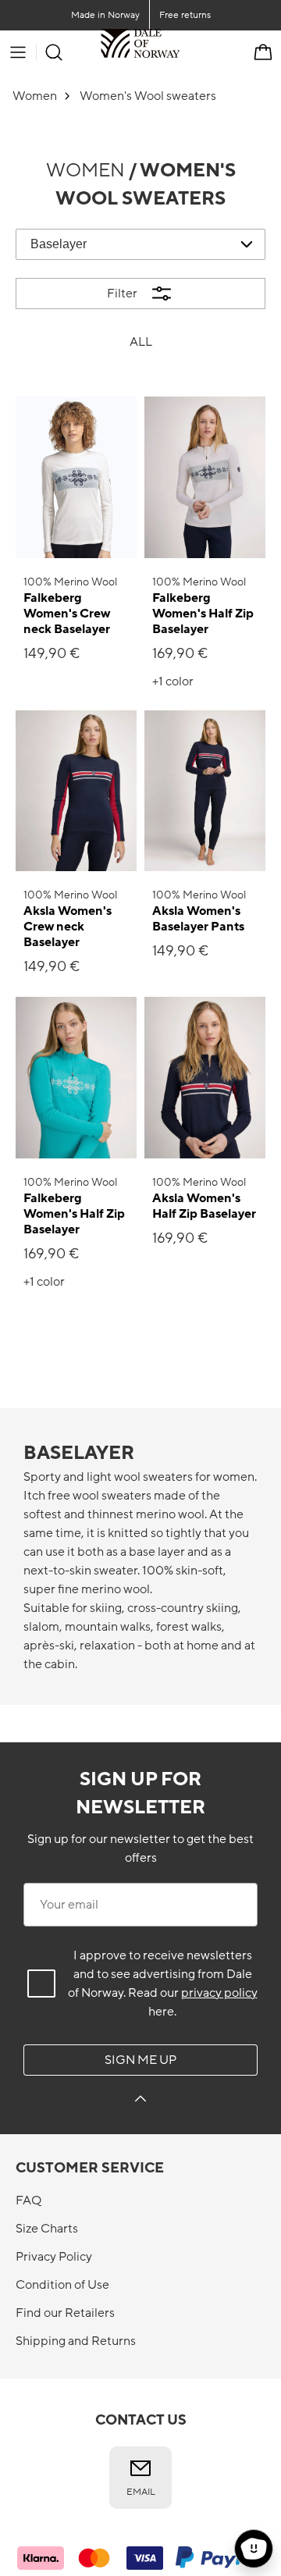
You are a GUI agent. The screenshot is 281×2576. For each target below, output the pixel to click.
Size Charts (47, 2229)
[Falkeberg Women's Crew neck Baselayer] (76, 477)
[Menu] (18, 52)
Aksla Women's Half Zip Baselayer (204, 1206)
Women (85, 171)
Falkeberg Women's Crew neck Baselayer (67, 614)
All (141, 342)
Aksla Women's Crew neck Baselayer (68, 927)
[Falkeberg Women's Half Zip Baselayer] (205, 477)
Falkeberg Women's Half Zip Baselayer (203, 614)
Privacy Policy (54, 2257)
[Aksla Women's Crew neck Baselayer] (76, 791)
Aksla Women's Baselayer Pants (198, 919)
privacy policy (219, 1993)
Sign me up (140, 2060)
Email (141, 2492)
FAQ (28, 2201)
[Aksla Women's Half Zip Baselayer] (205, 1078)
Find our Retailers (65, 2313)
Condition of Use (62, 2285)
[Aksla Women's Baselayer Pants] (205, 791)
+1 (173, 681)
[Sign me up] (140, 2101)
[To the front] (180, 52)
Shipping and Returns (76, 2341)
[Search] (54, 52)
